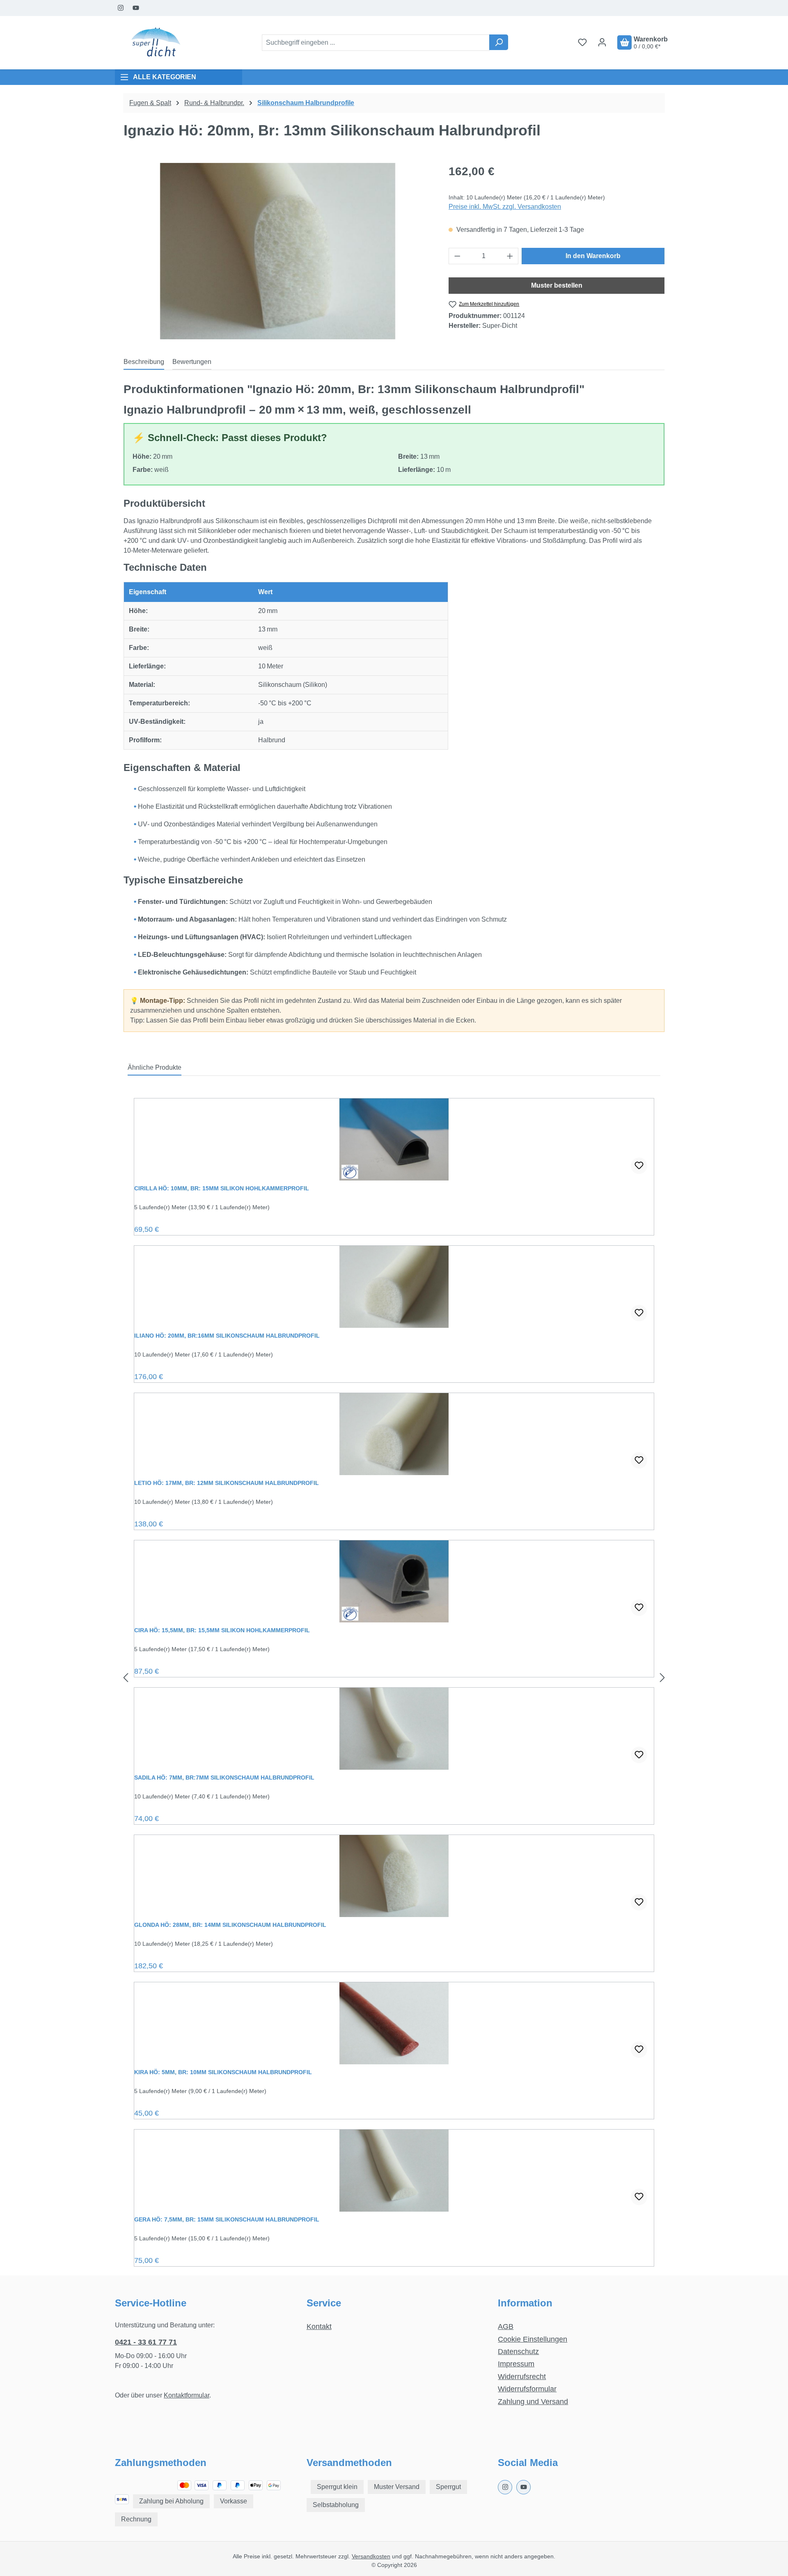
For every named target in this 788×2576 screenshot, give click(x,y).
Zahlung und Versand (533, 2402)
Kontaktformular (187, 2395)
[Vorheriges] (126, 1678)
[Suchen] (499, 42)
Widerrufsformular (527, 2389)
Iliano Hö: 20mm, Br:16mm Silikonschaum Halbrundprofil (227, 1336)
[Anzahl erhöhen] (510, 256)
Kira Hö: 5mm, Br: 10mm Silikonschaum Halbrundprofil (223, 2072)
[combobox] (376, 43)
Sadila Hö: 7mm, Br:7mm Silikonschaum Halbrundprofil (224, 1778)
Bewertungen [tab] (192, 362)
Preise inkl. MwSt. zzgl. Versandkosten (505, 207)
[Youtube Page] (136, 8)
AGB (506, 2327)
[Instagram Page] (121, 8)
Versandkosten (371, 2556)
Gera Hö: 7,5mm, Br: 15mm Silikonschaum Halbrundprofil (227, 2219)
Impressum (516, 2364)
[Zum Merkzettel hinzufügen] (639, 1166)
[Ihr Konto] (602, 42)
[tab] (144, 362)
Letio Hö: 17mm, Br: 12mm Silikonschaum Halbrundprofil (227, 1483)
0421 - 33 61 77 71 (146, 2342)
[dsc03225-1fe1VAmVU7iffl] (278, 251)
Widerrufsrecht (522, 2377)
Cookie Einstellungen (533, 2339)
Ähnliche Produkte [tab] (155, 1067)
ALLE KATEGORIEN (165, 77)
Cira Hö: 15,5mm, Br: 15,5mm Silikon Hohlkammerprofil (222, 1630)
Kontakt (319, 2327)
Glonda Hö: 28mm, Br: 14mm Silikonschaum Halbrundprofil (230, 1925)
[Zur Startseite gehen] (156, 43)
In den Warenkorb (593, 256)
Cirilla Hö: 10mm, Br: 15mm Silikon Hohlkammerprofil (222, 1188)
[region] (278, 251)
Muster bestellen (557, 285)
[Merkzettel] (582, 42)
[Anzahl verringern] (457, 256)
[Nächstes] (662, 1678)
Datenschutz (518, 2352)
